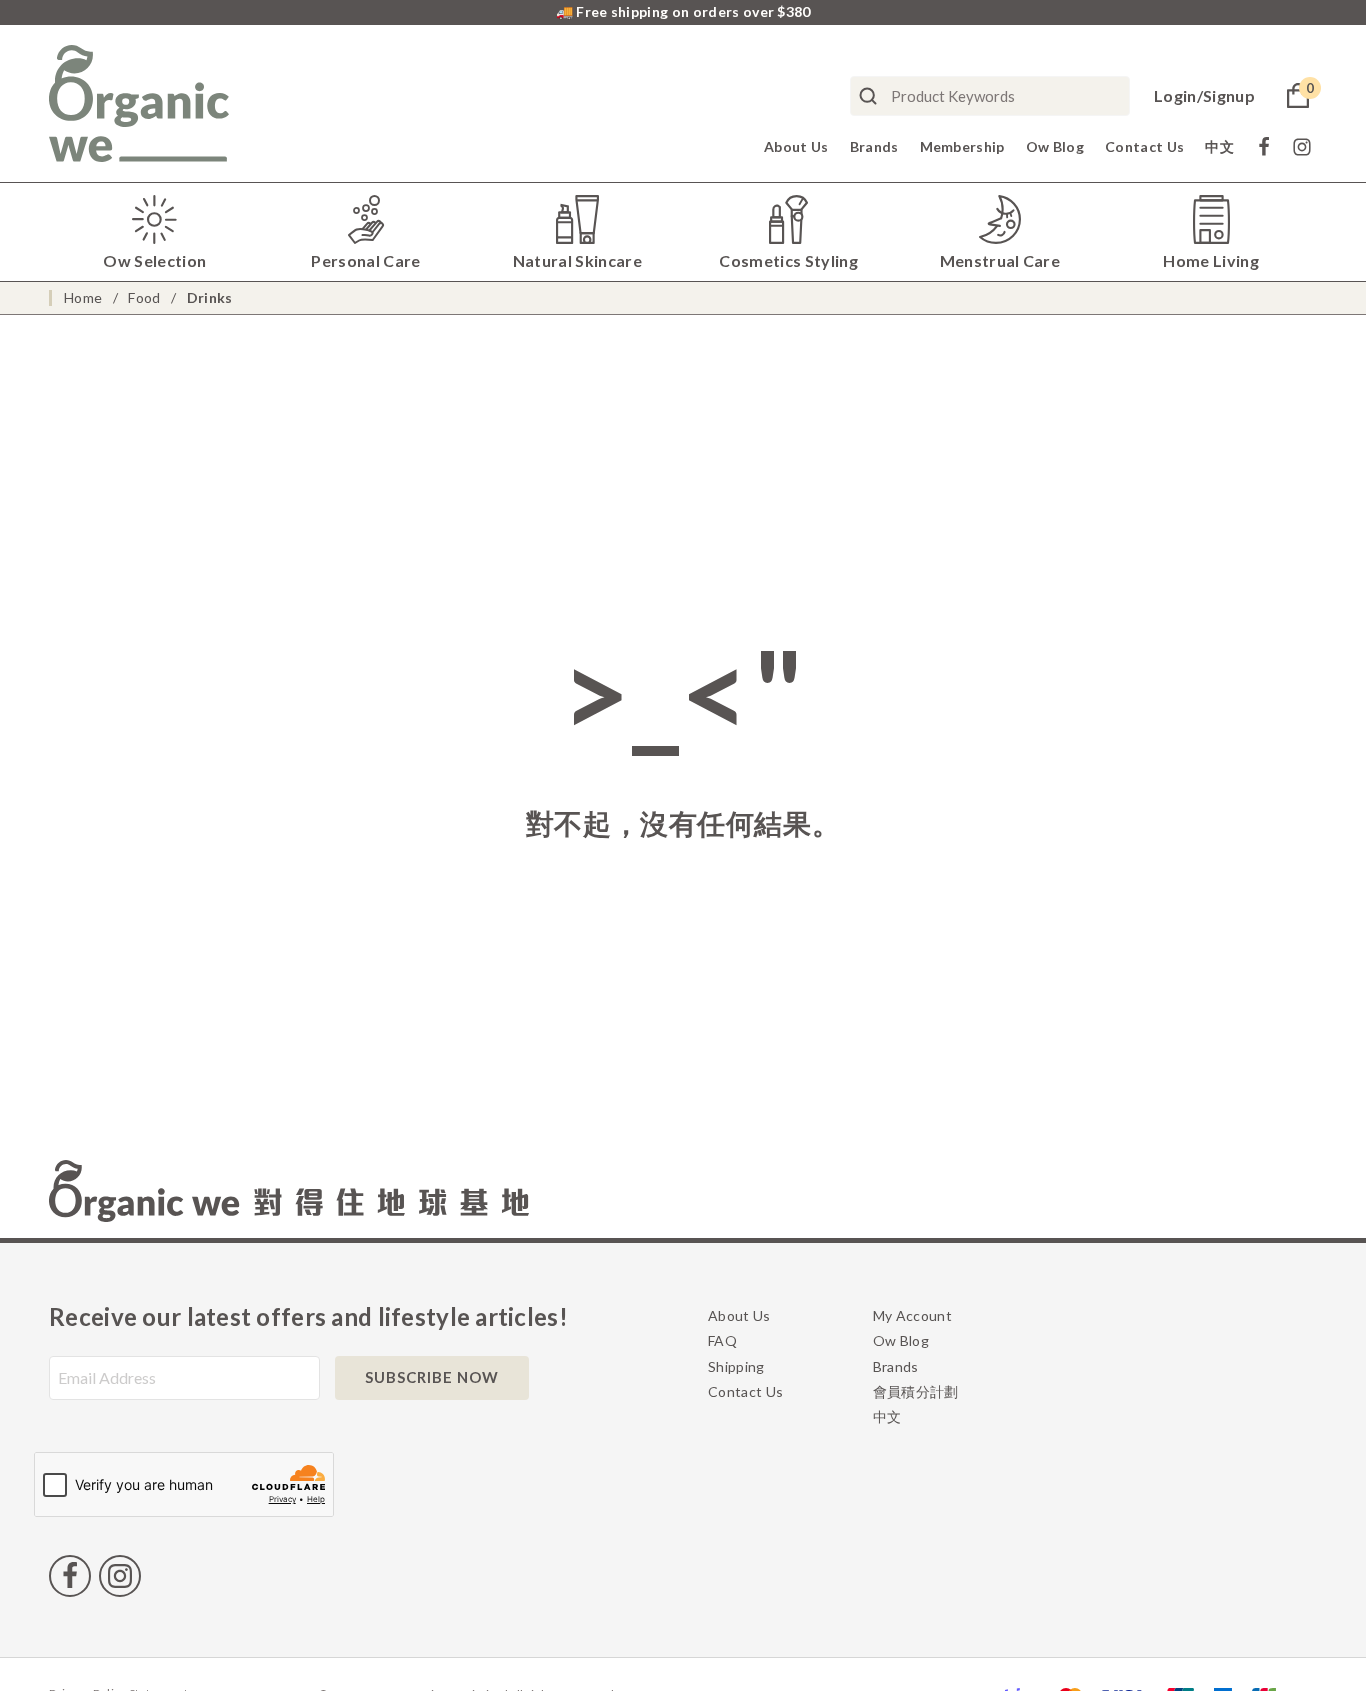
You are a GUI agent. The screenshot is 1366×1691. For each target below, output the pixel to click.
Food (144, 297)
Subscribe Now (432, 1377)
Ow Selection (154, 261)
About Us (796, 146)
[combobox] (990, 96)
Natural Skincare (577, 261)
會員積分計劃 (916, 1391)
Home (83, 297)
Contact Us (1144, 146)
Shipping (736, 1366)
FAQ (722, 1340)
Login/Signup (1204, 95)
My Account (912, 1315)
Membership (962, 146)
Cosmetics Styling (788, 261)
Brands (874, 146)
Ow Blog (1055, 146)
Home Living (1211, 261)
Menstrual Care (1000, 261)
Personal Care (365, 261)
